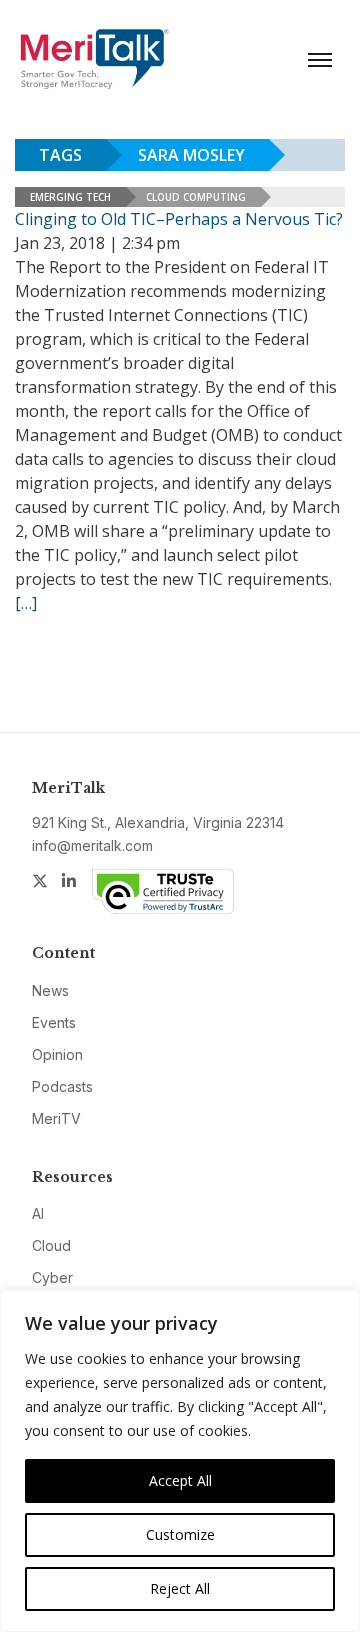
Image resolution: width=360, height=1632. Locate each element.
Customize (180, 1534)
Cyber (52, 1277)
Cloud (51, 1245)
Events (54, 1022)
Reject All (180, 1588)
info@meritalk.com (92, 845)
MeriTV (56, 1118)
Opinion (57, 1054)
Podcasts (62, 1086)
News (50, 990)
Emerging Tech (70, 197)
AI (38, 1213)
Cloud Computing (196, 197)
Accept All (180, 1480)
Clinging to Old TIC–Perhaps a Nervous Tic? (179, 219)
